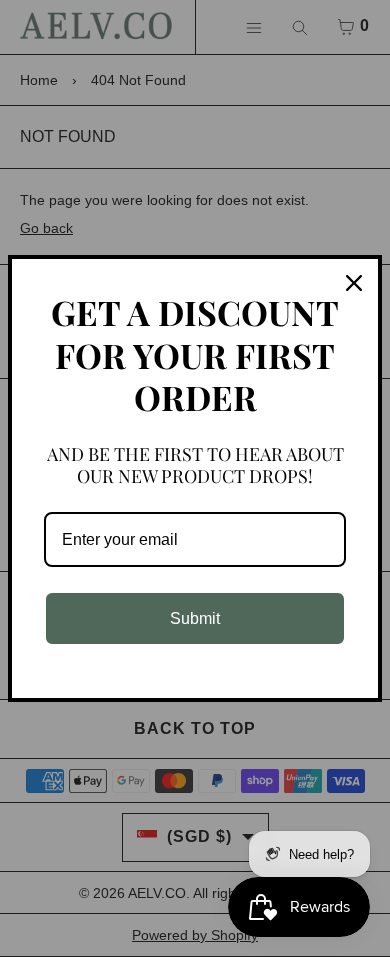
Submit (195, 618)
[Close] (354, 283)
